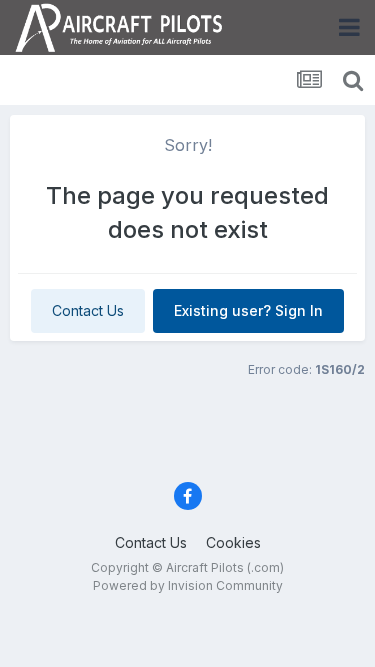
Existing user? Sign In (248, 310)
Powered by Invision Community (188, 585)
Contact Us (88, 310)
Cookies (233, 542)
